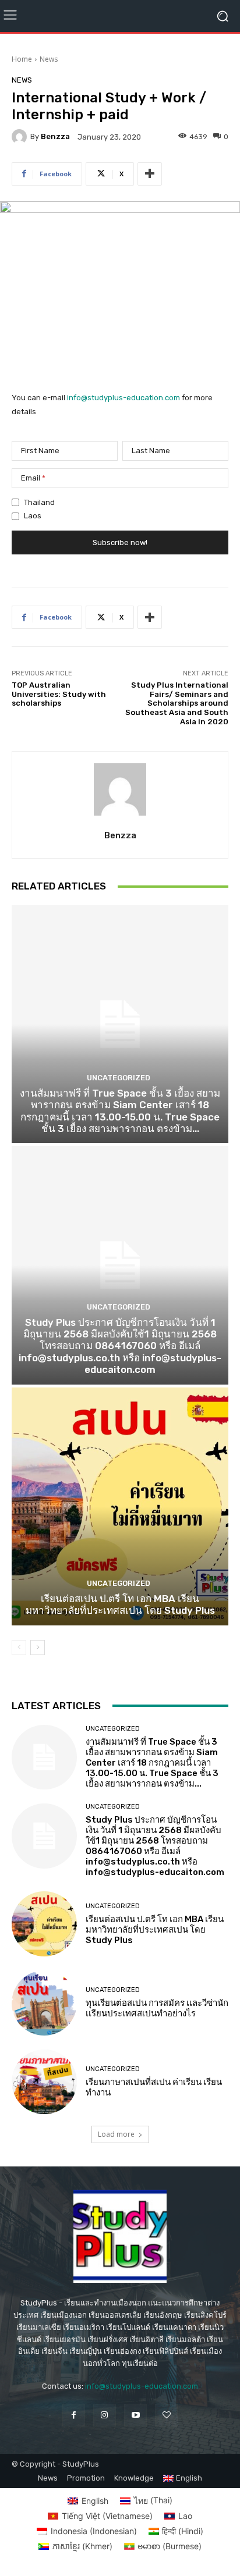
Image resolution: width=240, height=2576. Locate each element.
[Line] (166, 2415)
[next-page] (38, 1648)
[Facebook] (74, 2415)
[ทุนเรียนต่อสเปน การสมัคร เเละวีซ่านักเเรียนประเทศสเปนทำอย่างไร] (44, 2003)
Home (22, 59)
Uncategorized (119, 1078)
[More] (150, 174)
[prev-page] (19, 1648)
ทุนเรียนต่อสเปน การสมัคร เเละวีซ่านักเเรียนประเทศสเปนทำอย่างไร (157, 2008)
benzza (55, 136)
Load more (116, 2134)
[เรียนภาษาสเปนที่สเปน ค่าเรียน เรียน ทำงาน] (44, 2082)
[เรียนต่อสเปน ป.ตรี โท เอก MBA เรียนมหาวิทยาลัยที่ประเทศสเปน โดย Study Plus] (120, 1506)
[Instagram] (105, 2415)
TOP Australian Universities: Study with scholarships (59, 694)
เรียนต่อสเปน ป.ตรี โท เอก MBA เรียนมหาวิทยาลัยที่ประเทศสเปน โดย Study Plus (120, 1604)
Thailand (39, 502)
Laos (33, 516)
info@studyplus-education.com (123, 398)
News (49, 59)
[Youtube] (135, 2415)
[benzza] (21, 137)
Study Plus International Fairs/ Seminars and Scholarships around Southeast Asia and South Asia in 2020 (177, 703)
